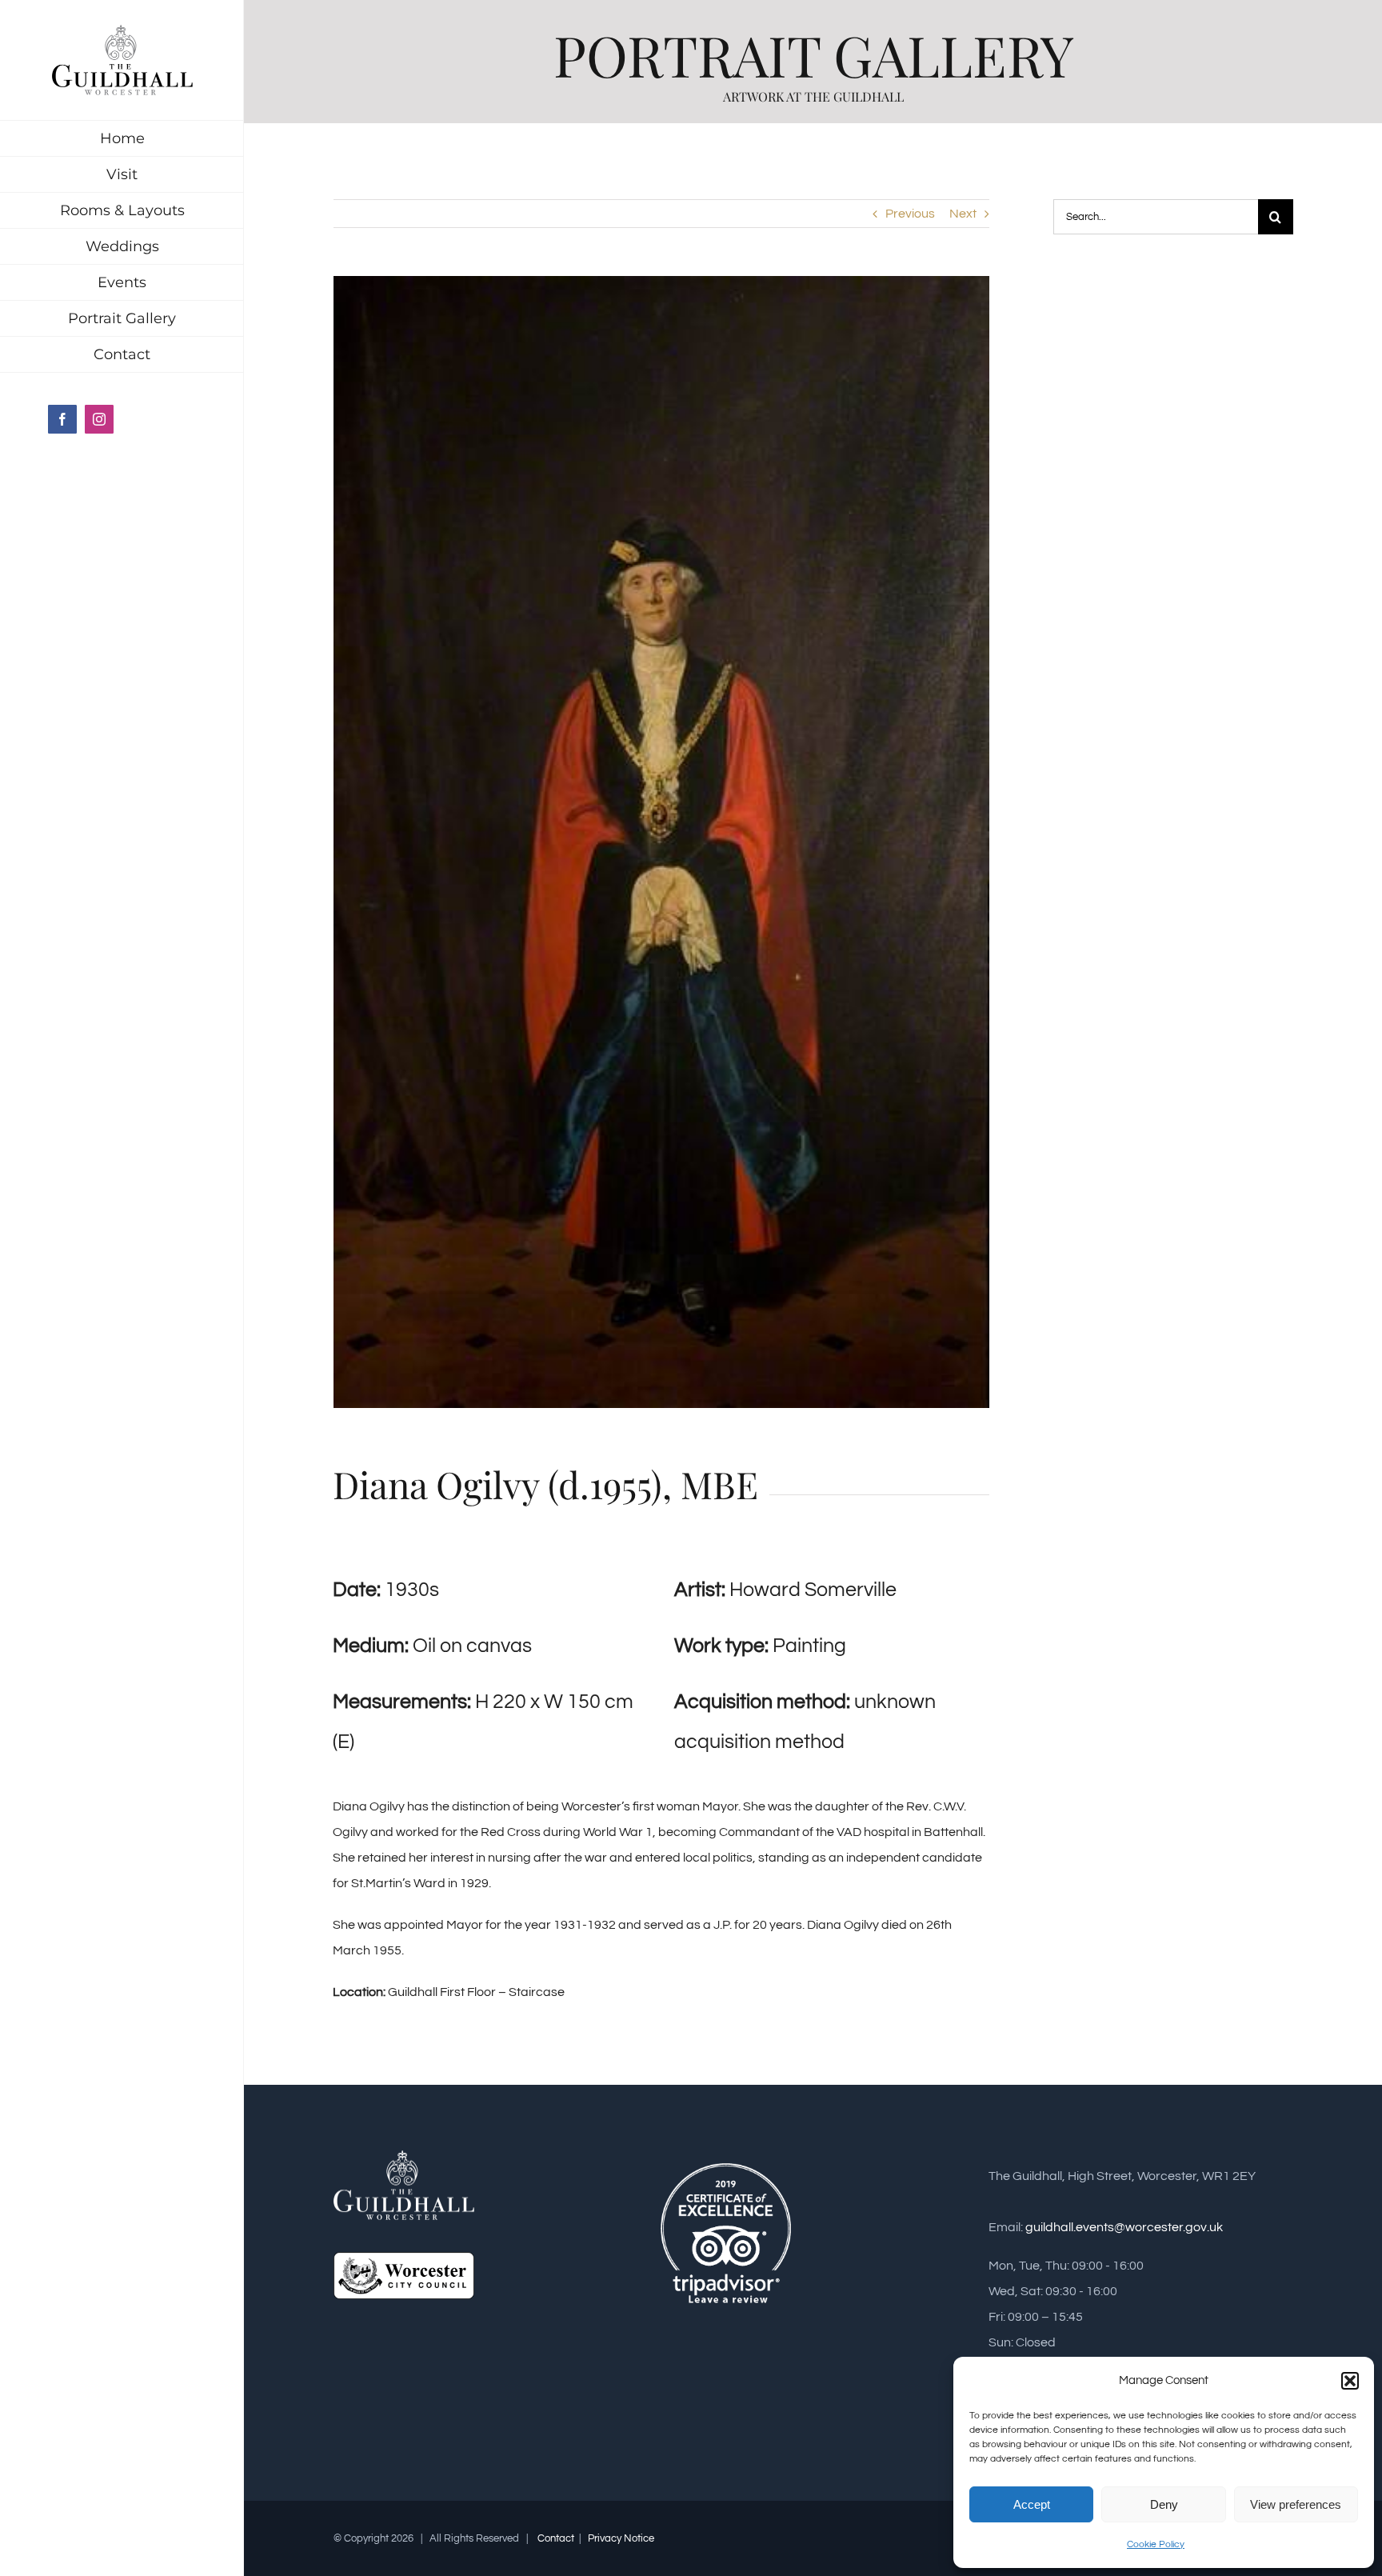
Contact (556, 2538)
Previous (910, 214)
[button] (1350, 2381)
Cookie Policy (1156, 2544)
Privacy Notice (620, 2538)
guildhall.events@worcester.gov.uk (1124, 2227)
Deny (1164, 2504)
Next (963, 214)
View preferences (1296, 2504)
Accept (1032, 2504)
